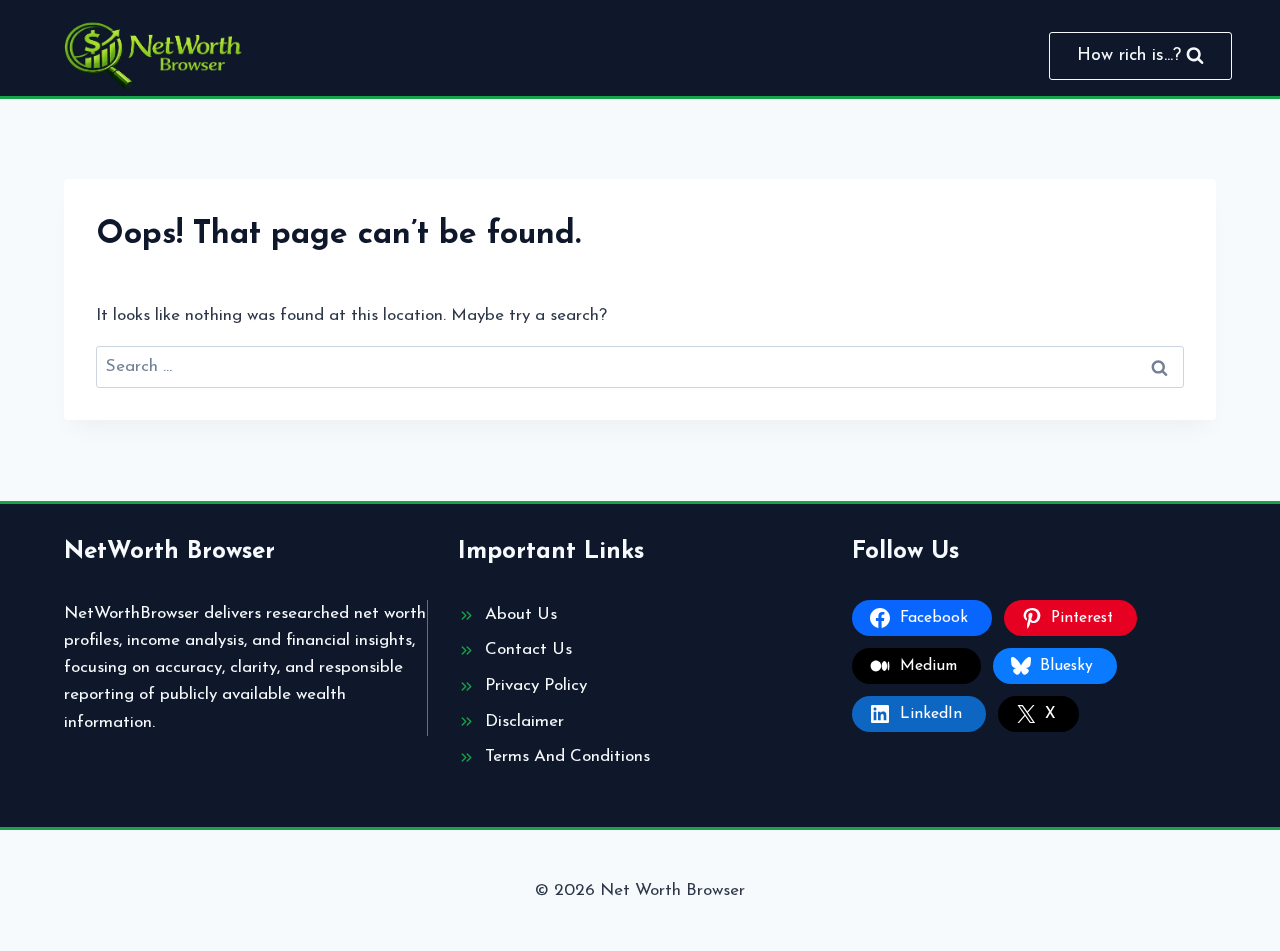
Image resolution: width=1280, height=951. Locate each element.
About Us (521, 614)
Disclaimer (524, 721)
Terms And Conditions (567, 756)
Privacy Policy (536, 685)
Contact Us (528, 649)
